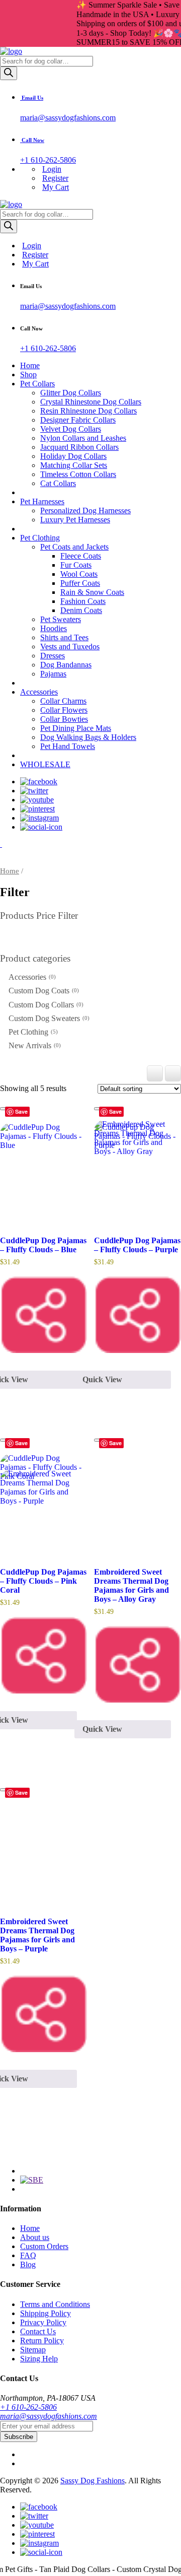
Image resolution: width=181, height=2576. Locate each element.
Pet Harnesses (42, 501)
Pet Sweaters (61, 619)
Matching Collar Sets (74, 465)
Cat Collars (58, 483)
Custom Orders (44, 2246)
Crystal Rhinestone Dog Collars (91, 402)
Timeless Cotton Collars (78, 474)
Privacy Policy (43, 2322)
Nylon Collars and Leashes (83, 438)
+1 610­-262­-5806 (28, 2407)
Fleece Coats (81, 556)
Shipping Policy (46, 2313)
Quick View (102, 1729)
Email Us (32, 98)
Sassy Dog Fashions (93, 2481)
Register (55, 178)
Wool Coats (79, 574)
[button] (90, 959)
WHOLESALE (45, 764)
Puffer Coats (80, 583)
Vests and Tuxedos (70, 647)
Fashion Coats (83, 601)
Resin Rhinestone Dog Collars (88, 411)
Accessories (39, 692)
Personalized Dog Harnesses (85, 511)
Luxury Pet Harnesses (75, 520)
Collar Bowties (64, 719)
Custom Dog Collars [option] (45, 1005)
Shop (28, 375)
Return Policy (42, 2341)
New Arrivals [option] (34, 1045)
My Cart (56, 187)
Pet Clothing (40, 538)
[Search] (9, 73)
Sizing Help (39, 2359)
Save (21, 1111)
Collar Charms (63, 701)
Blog (28, 2264)
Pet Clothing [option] (32, 1032)
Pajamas (53, 674)
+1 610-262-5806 (48, 160)
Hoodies (54, 628)
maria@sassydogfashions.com (68, 118)
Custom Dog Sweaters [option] (48, 1018)
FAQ (28, 2255)
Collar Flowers (64, 710)
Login (52, 169)
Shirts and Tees (64, 637)
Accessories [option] (31, 977)
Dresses (53, 656)
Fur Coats (76, 565)
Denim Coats (81, 610)
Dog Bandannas (66, 665)
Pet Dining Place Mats (76, 728)
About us (35, 2237)
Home (30, 365)
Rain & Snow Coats (92, 592)
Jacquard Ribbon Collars (79, 447)
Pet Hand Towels (68, 746)
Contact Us (38, 2331)
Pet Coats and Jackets (74, 547)
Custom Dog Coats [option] (43, 991)
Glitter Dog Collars (71, 393)
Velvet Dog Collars (71, 429)
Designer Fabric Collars (78, 420)
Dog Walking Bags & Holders (88, 737)
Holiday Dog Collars (73, 456)
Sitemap (33, 2350)
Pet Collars (37, 384)
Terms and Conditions (55, 2304)
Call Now (32, 140)
